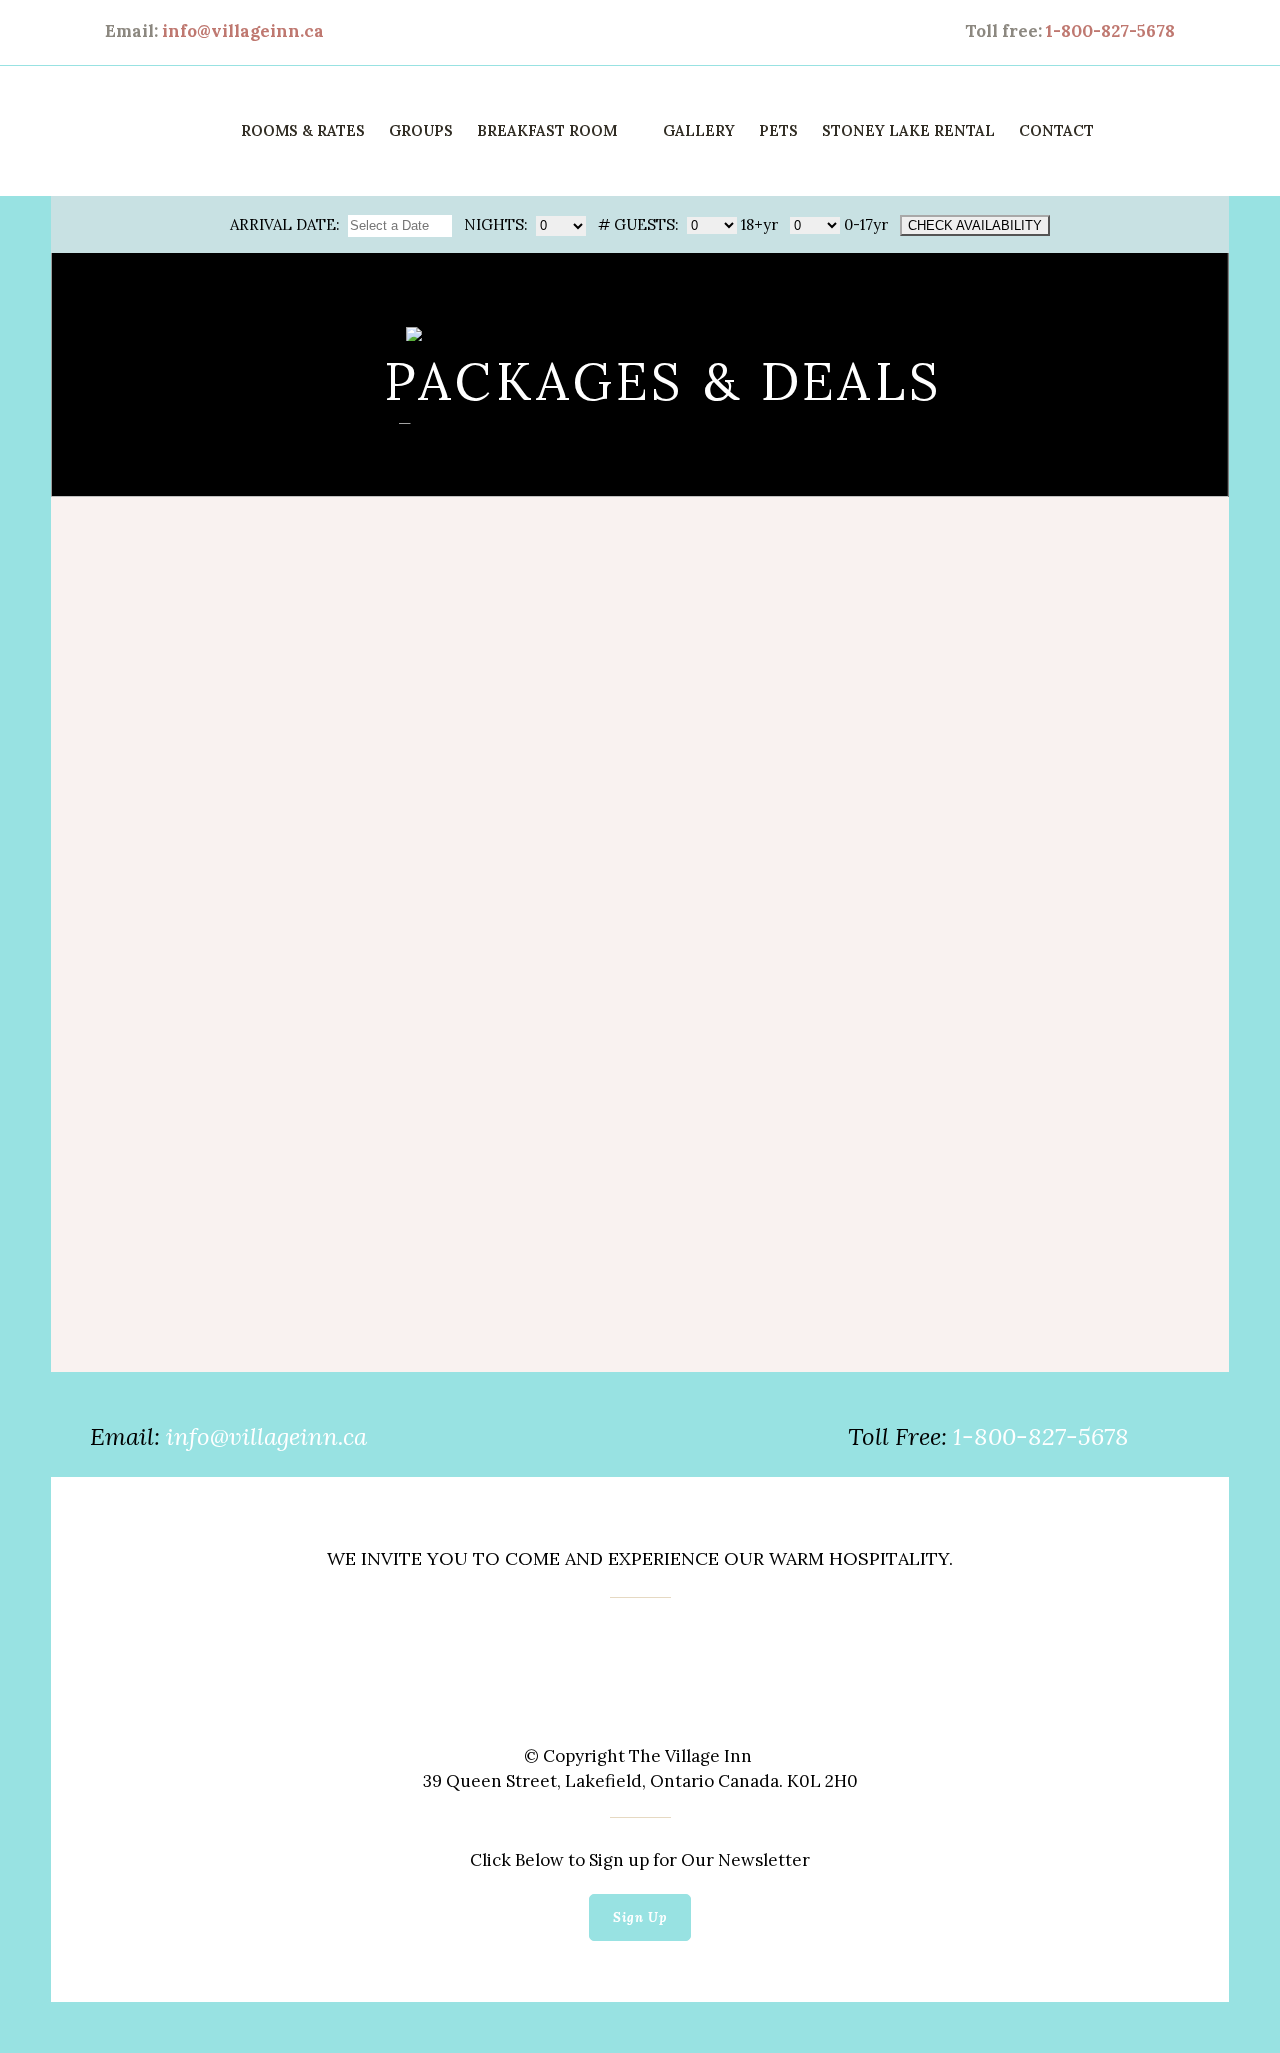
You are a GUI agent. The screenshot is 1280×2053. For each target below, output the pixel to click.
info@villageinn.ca (243, 31)
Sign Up (640, 1917)
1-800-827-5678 (1110, 31)
